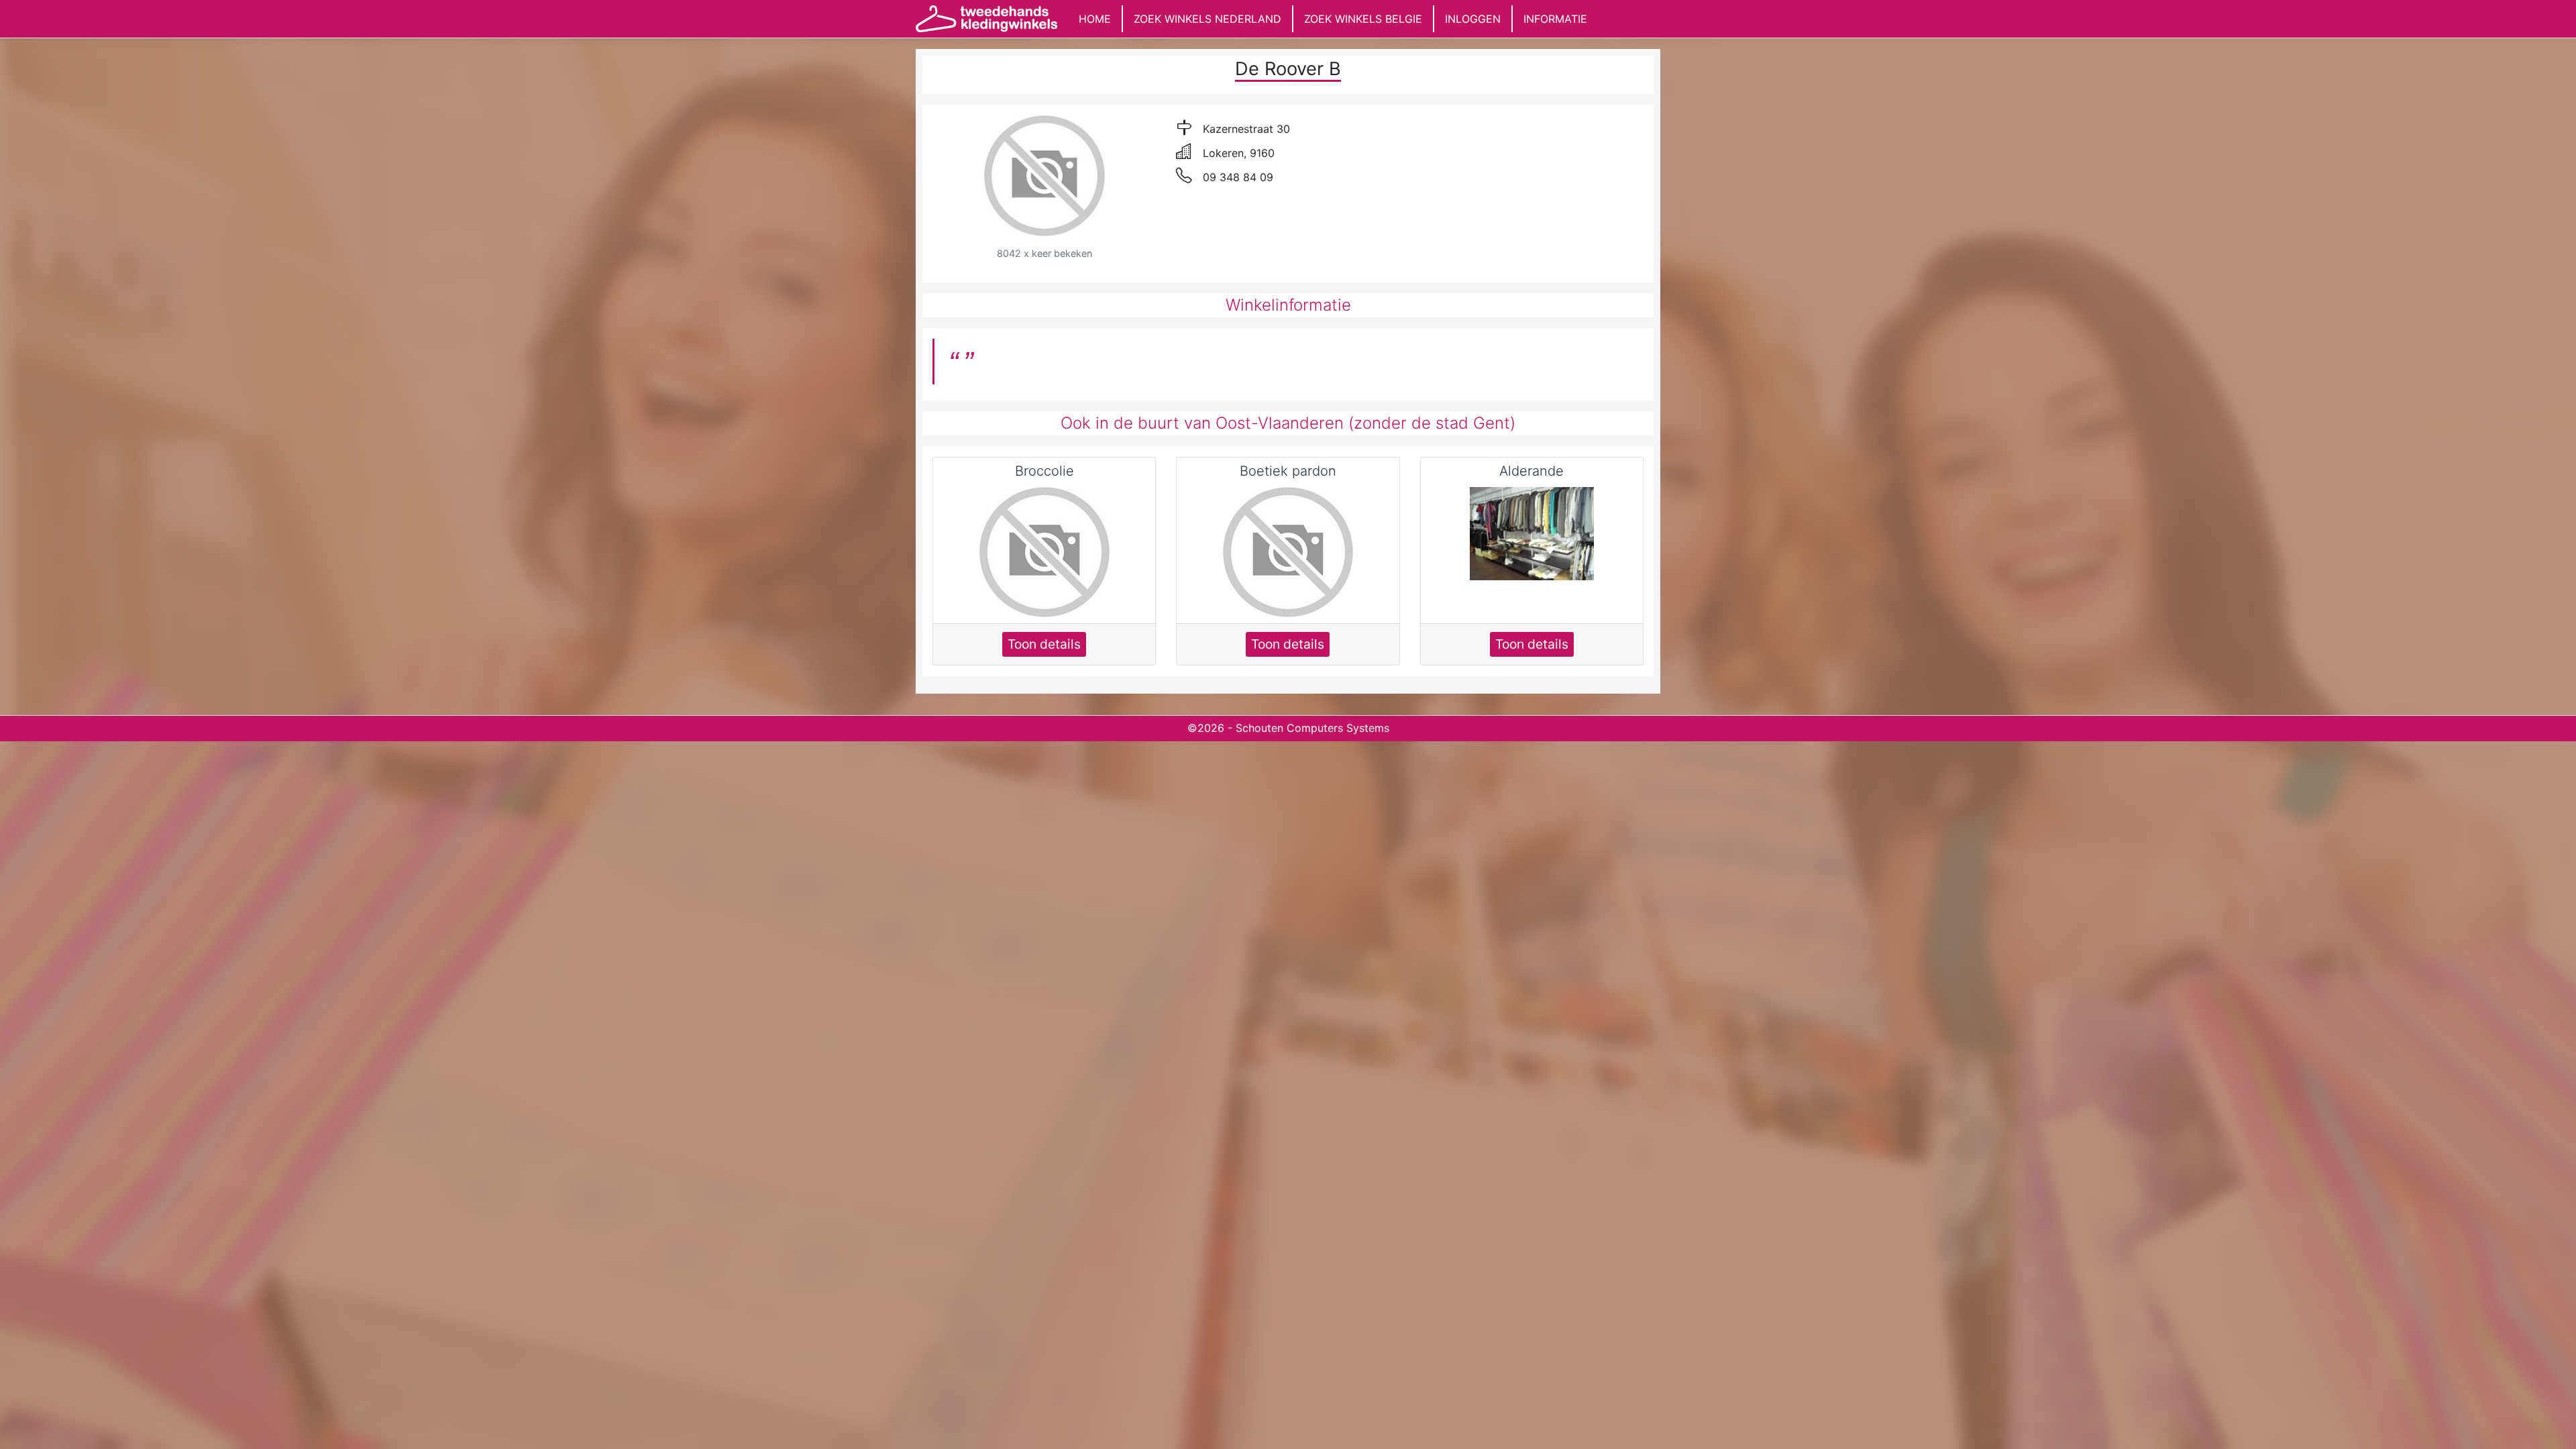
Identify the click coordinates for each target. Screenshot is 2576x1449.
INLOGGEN (1473, 19)
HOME (1095, 19)
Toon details (1044, 644)
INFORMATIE (1555, 19)
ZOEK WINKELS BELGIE (1363, 19)
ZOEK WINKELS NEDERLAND (1207, 19)
